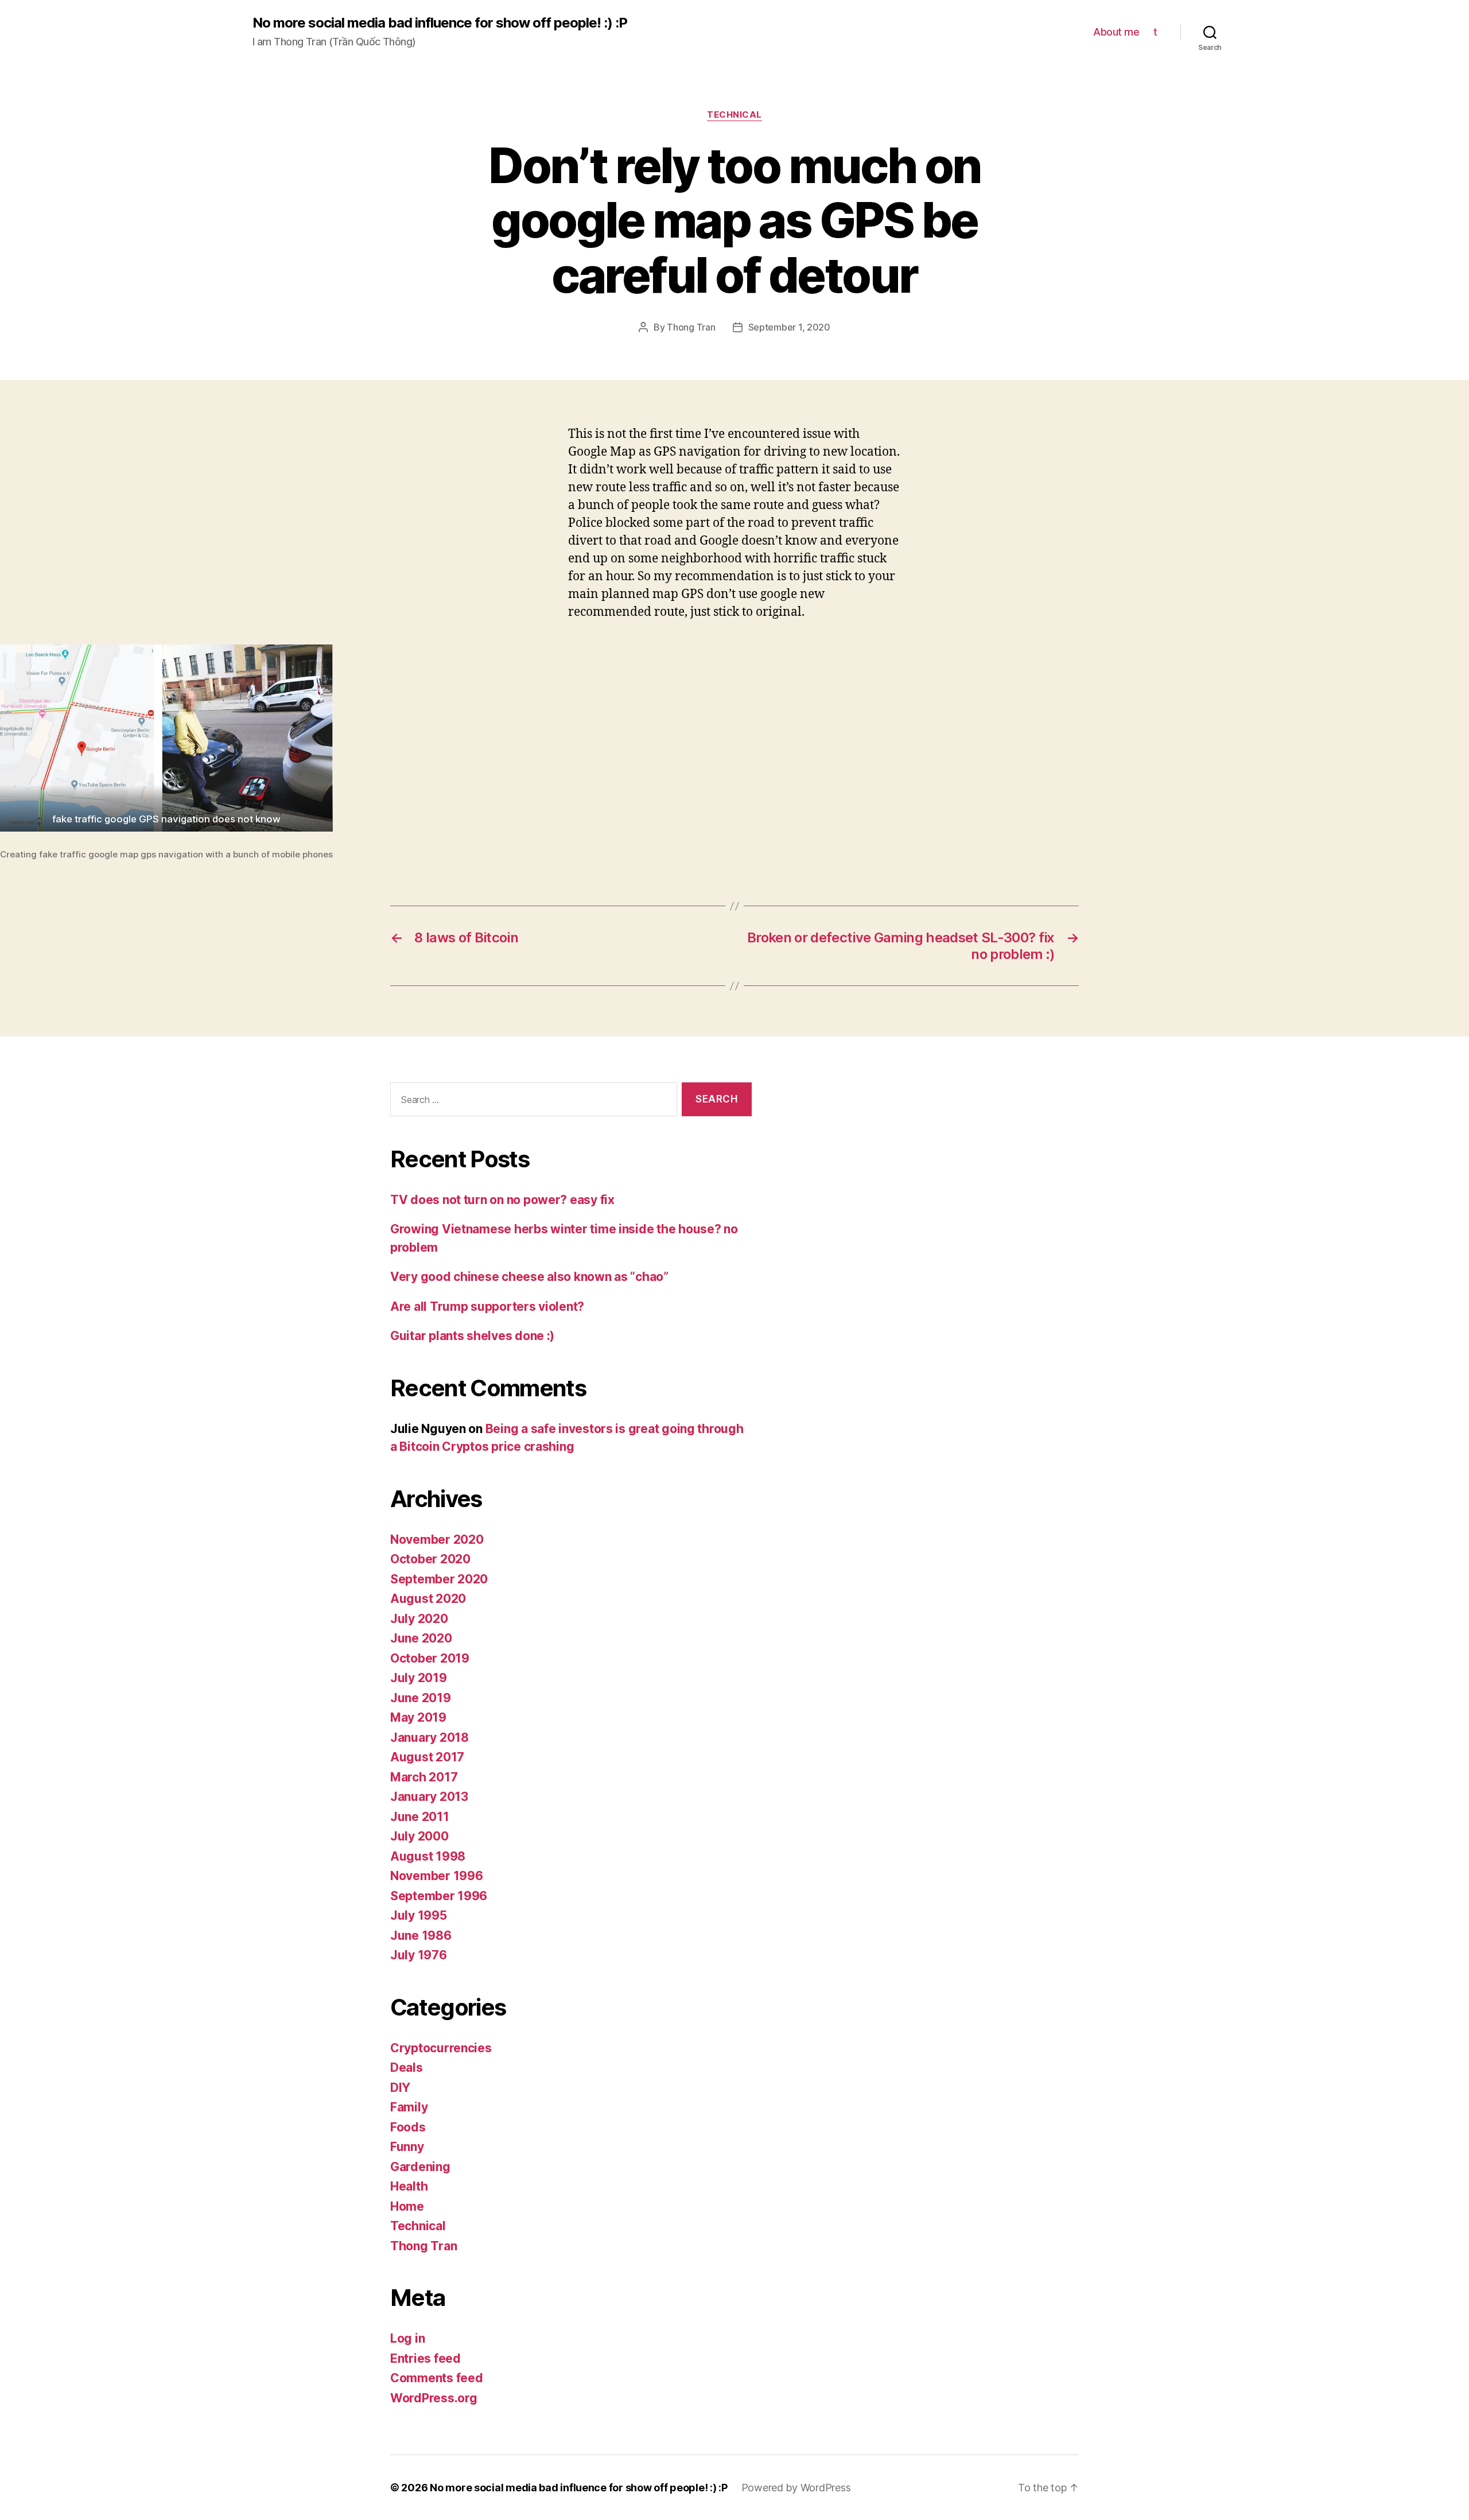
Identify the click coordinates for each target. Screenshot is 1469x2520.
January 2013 (429, 1797)
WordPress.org (434, 2398)
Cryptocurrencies (441, 2048)
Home (407, 2206)
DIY (400, 2088)
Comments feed (437, 2378)
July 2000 (419, 1836)
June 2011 (420, 1817)
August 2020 (428, 1599)
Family (409, 2107)
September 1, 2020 (789, 327)
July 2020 (419, 1619)
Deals (407, 2067)
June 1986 (421, 1935)
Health (409, 2186)
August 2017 (427, 1757)
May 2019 (418, 1717)
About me (1116, 32)
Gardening (420, 2167)
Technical (734, 115)
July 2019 (419, 1678)
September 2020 (439, 1579)
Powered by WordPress (796, 2488)
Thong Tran (691, 327)
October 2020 (430, 1559)
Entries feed (425, 2358)
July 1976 (419, 1955)
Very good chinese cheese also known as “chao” (529, 1277)
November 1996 (437, 1876)
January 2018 (430, 1737)
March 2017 (424, 1777)
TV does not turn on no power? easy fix (502, 1200)
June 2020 (421, 1638)
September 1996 (439, 1896)
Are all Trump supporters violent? (487, 1306)
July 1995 (419, 1915)
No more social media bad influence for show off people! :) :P (440, 23)
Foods (408, 2127)
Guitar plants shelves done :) (472, 1336)
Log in (407, 2338)
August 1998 (428, 1856)
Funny (407, 2147)
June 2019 (421, 1698)
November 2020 (437, 1539)
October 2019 (430, 1658)
